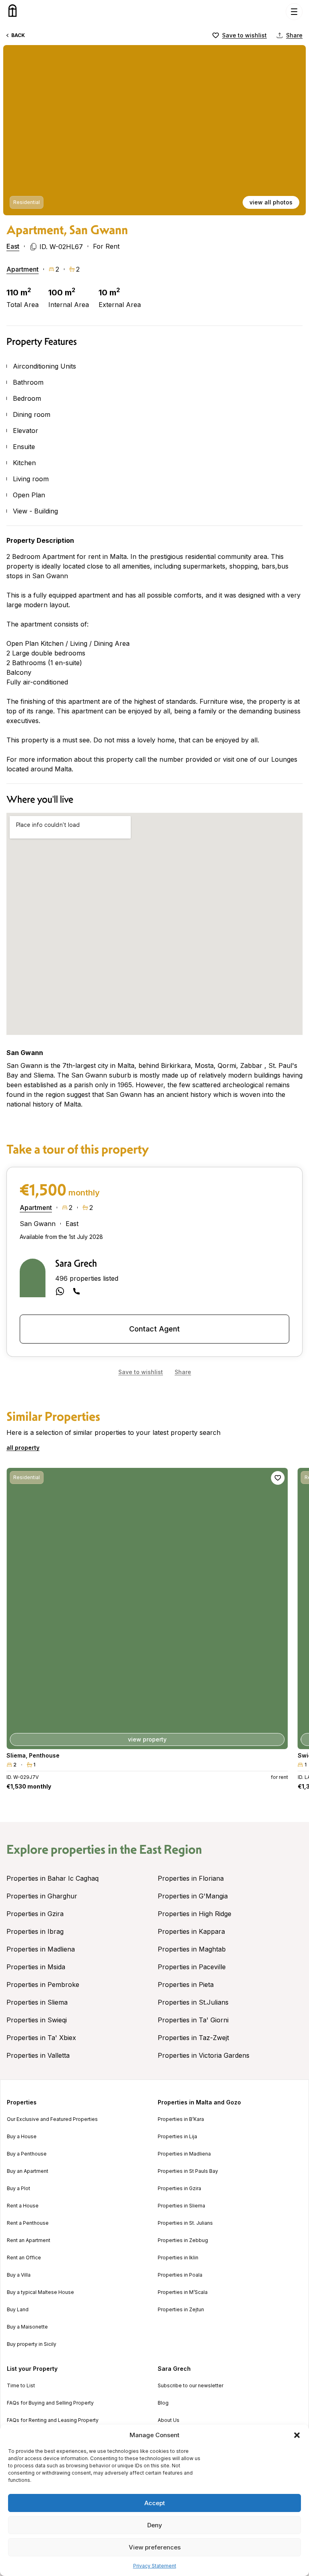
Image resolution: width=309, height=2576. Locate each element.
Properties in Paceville (192, 1967)
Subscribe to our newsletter (191, 2386)
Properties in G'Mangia (193, 1896)
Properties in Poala (180, 2275)
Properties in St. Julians (185, 2223)
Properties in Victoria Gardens (204, 2055)
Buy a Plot (19, 2189)
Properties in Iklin (178, 2258)
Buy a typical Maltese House (40, 2292)
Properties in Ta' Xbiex (41, 2038)
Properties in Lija (177, 2137)
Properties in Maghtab (192, 1949)
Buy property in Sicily (32, 2344)
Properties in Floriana (191, 1878)
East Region (171, 1849)
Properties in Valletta (38, 2055)
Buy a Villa (19, 2275)
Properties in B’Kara (181, 2119)
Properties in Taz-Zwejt (193, 2038)
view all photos (271, 202)
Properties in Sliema (37, 2002)
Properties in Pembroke (43, 1985)
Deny (155, 2525)
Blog (163, 2403)
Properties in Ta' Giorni (193, 2020)
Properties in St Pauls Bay (188, 2171)
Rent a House (23, 2206)
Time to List (21, 2386)
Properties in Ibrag (35, 1931)
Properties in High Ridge (195, 1914)
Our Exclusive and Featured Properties (52, 2119)
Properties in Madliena (41, 1949)
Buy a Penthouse (27, 2154)
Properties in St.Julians (193, 2002)
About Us (169, 2420)
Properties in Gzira (35, 1914)
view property (147, 1739)
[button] (297, 2435)
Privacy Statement (155, 2566)
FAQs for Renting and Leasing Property (53, 2420)
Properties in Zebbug (183, 2240)
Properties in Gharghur (42, 1896)
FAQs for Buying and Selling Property (50, 2403)
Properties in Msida (36, 1967)
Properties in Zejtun (181, 2310)
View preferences (155, 2547)
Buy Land (18, 2310)
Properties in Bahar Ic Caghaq (53, 1878)
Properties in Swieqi (37, 2020)
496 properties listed (87, 1278)
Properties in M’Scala (183, 2292)
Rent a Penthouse (28, 2223)
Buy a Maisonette (27, 2327)
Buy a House (22, 2137)
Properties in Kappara (191, 1931)
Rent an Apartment (29, 2240)
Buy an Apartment (28, 2171)
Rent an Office (24, 2258)
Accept (155, 2503)
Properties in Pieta (186, 1985)
